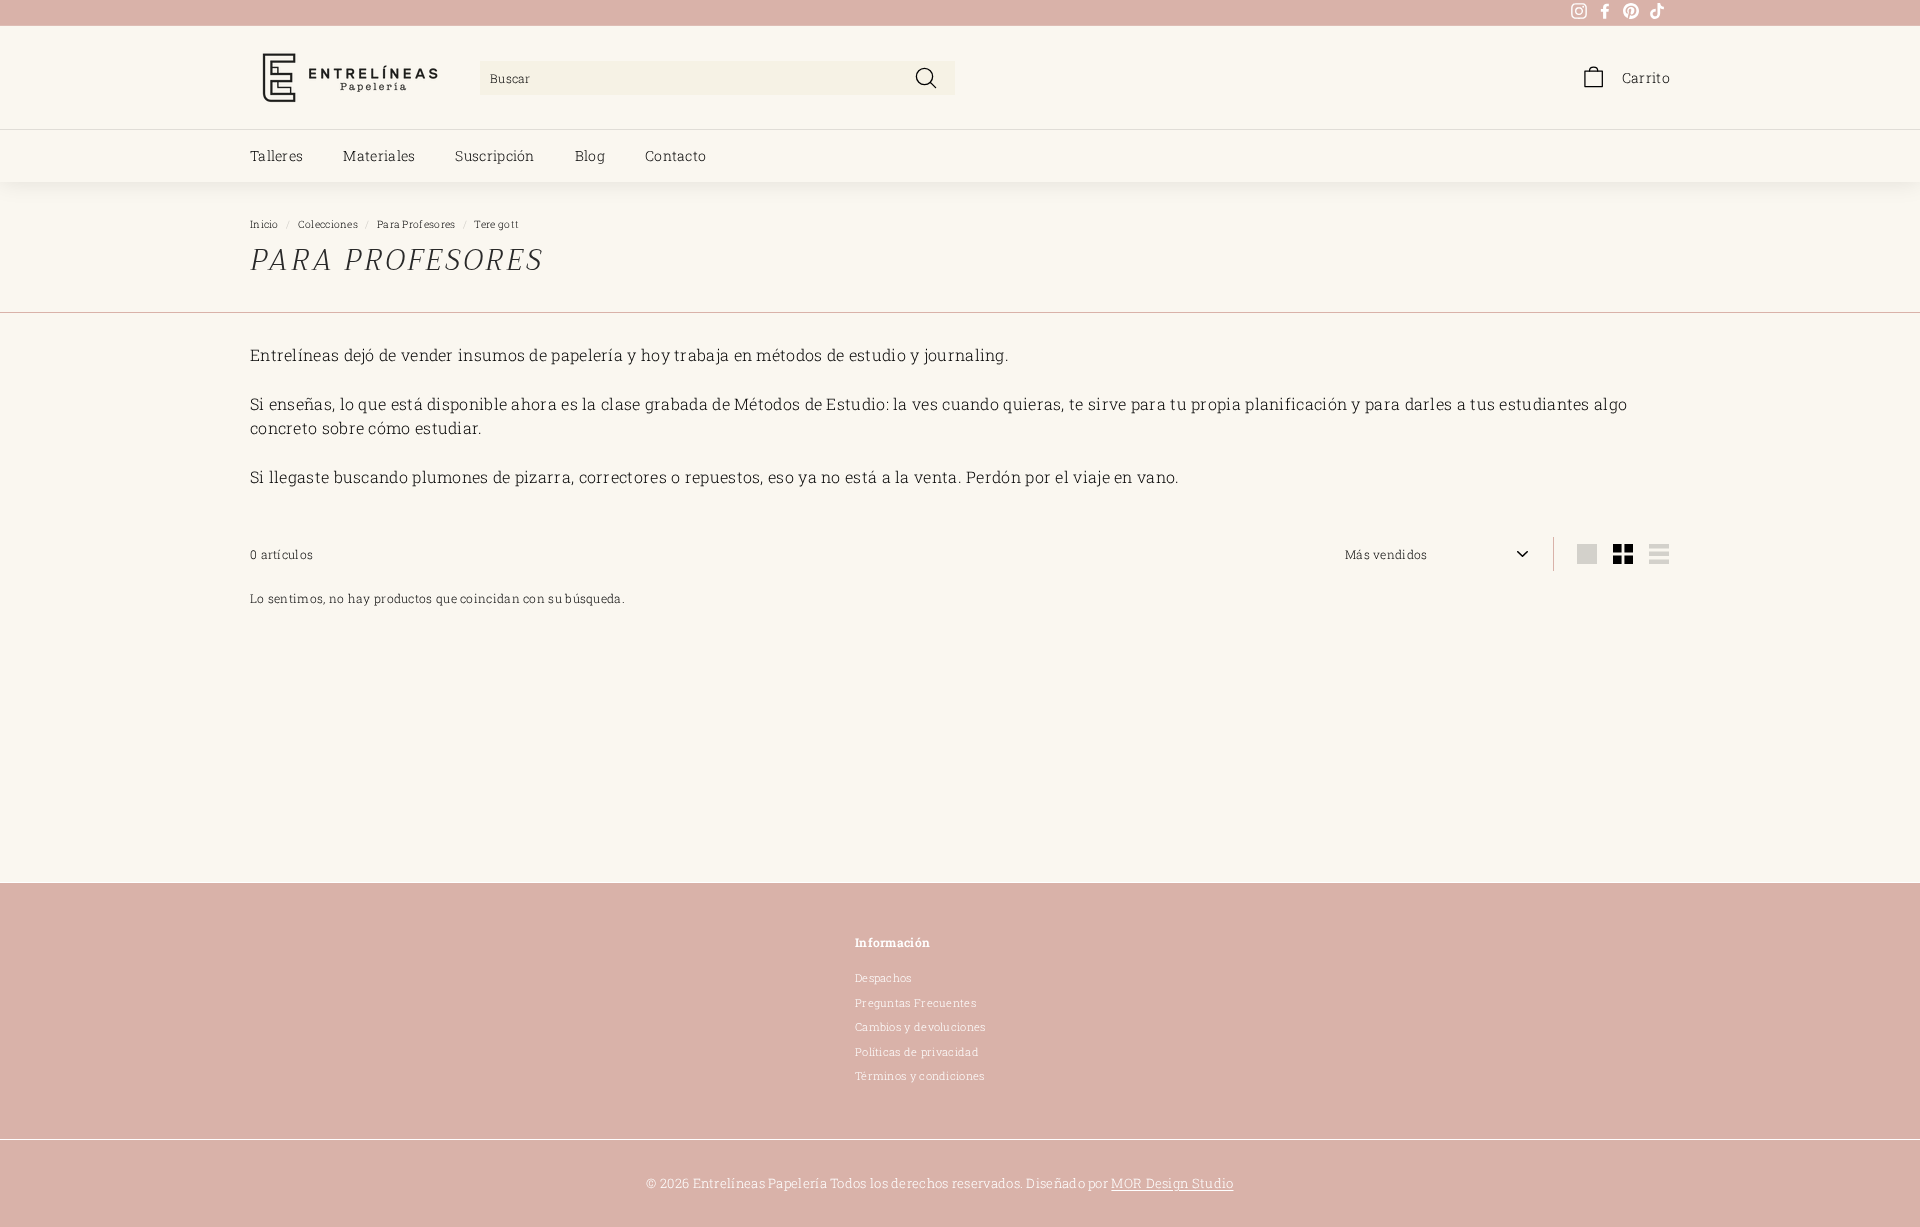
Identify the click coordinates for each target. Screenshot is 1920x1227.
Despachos (883, 977)
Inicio (264, 224)
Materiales (379, 155)
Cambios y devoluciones (920, 1026)
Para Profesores (416, 224)
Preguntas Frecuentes (915, 1002)
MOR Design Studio (1172, 1183)
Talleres (276, 155)
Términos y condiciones (920, 1075)
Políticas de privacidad (917, 1051)
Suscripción (494, 155)
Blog (590, 155)
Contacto (675, 155)
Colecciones (328, 224)
